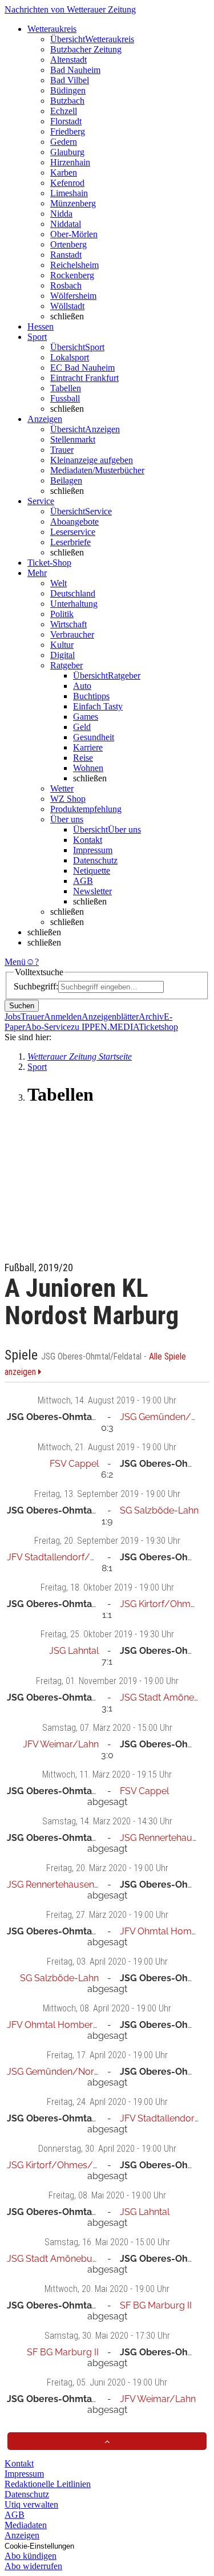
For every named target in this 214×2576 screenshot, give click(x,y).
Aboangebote (74, 522)
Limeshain (69, 193)
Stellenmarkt (73, 439)
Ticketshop (158, 1027)
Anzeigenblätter (110, 1017)
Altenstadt (68, 60)
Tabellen (66, 388)
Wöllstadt (67, 306)
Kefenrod (67, 183)
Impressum (93, 850)
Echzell (64, 111)
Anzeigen (22, 2535)
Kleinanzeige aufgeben (92, 460)
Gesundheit (94, 737)
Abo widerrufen (33, 2566)
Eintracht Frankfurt (84, 378)
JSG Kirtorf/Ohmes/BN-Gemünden (82, 2165)
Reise (83, 758)
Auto (82, 686)
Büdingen (68, 90)
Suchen (22, 1006)
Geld (82, 727)
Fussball (65, 398)
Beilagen (66, 480)
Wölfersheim (73, 296)
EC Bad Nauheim (82, 368)
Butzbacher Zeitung (86, 49)
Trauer (62, 450)
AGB (83, 881)
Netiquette (92, 871)
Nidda (61, 214)
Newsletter (92, 891)
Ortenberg (68, 244)
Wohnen (88, 768)
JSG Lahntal (74, 1651)
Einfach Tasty (98, 706)
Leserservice (73, 532)
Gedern (64, 142)
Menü (15, 962)
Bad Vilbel (70, 80)
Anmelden (63, 1017)
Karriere (88, 747)
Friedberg (68, 131)
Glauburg (67, 152)
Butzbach (67, 101)
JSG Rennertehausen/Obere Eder (78, 1885)
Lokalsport (70, 357)
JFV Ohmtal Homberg (166, 1931)
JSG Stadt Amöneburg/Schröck (74, 2259)
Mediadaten (26, 2525)
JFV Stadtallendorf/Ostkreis (65, 1557)
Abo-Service (48, 1027)
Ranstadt (66, 255)
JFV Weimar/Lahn (61, 1744)
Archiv (151, 1017)
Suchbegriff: (36, 986)
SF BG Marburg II (156, 2305)
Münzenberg (73, 203)
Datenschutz (95, 860)
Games (86, 717)
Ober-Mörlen (74, 234)
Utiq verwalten (31, 2504)
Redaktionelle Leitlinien (48, 2484)
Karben (64, 173)
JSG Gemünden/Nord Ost (62, 2072)
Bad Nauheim (75, 70)
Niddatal (66, 224)
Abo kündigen (31, 2556)
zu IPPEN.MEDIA (105, 1027)
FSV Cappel (74, 1464)
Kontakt (88, 840)
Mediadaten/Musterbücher (97, 470)
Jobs (13, 1017)
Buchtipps (91, 696)
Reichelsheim (74, 265)
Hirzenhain (70, 162)
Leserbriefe (70, 542)
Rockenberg (72, 275)
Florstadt (66, 121)
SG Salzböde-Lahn (159, 1510)
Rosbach (66, 285)
